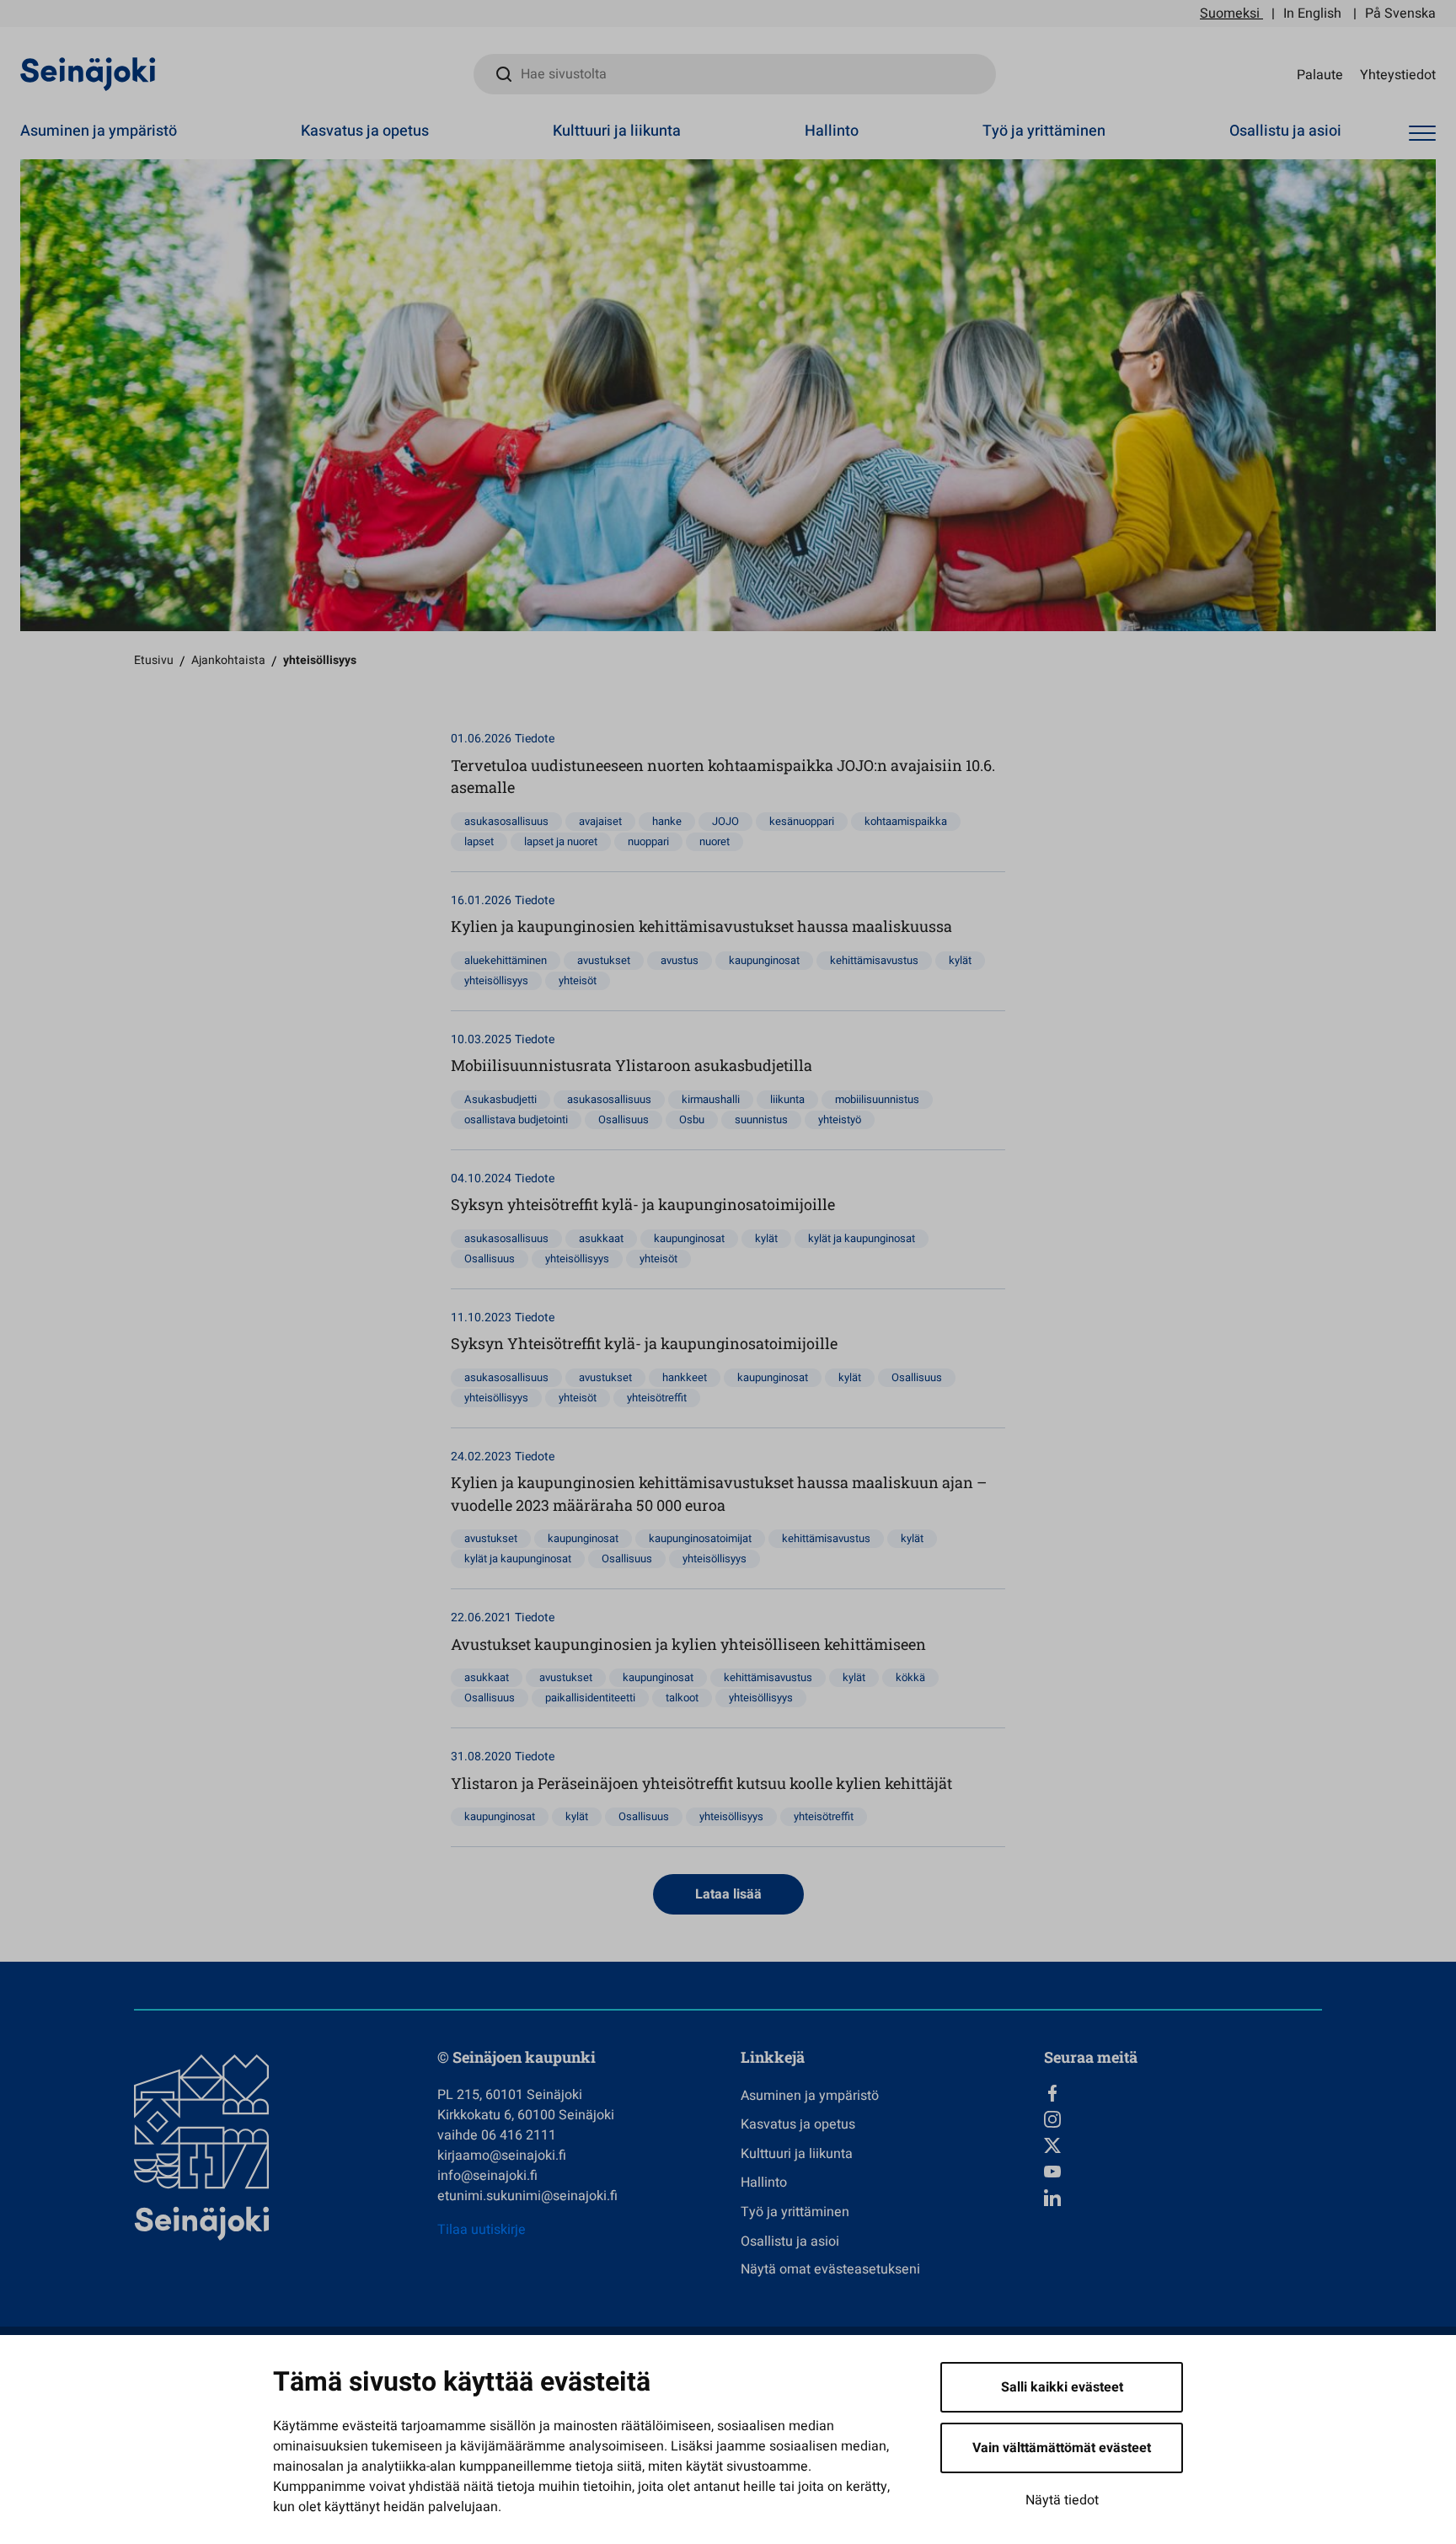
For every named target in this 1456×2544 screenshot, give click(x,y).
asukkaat (601, 1238)
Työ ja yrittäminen (1044, 131)
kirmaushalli (711, 1099)
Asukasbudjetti (500, 1099)
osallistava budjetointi (516, 1119)
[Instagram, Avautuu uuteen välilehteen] (1183, 2119)
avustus (680, 960)
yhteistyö (840, 1119)
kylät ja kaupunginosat (862, 1238)
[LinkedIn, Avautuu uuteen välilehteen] (1183, 2198)
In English (1312, 13)
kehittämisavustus (874, 960)
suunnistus (761, 1119)
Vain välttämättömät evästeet (1062, 2448)
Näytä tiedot (1062, 2500)
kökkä (910, 1677)
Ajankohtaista (228, 660)
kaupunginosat (764, 960)
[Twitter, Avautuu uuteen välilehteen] (1183, 2145)
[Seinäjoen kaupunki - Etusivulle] (88, 73)
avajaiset (600, 821)
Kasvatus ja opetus (365, 131)
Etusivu (154, 660)
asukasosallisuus (506, 821)
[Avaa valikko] (1422, 134)
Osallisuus (624, 1119)
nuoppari (648, 841)
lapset (479, 841)
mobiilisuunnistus (877, 1099)
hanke (667, 821)
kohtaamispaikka (906, 821)
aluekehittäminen (506, 960)
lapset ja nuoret (561, 841)
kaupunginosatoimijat (700, 1538)
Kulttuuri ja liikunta (617, 131)
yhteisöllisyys (496, 980)
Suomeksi (1230, 13)
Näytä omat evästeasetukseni (830, 2269)
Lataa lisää (728, 1894)
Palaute (1320, 74)
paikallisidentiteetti (590, 1698)
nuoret (715, 841)
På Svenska (1400, 13)
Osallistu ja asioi (1285, 131)
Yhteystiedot (1398, 74)
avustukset (604, 960)
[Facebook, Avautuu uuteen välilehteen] (1183, 2093)
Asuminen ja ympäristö (99, 131)
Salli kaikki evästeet (1062, 2387)
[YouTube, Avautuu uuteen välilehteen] (1183, 2172)
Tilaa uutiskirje (482, 2230)
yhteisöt (578, 980)
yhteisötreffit (657, 1398)
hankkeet (685, 1377)
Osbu (692, 1119)
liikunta (787, 1099)
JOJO (725, 821)
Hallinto (832, 131)
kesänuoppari (802, 821)
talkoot (682, 1698)
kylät (960, 960)
